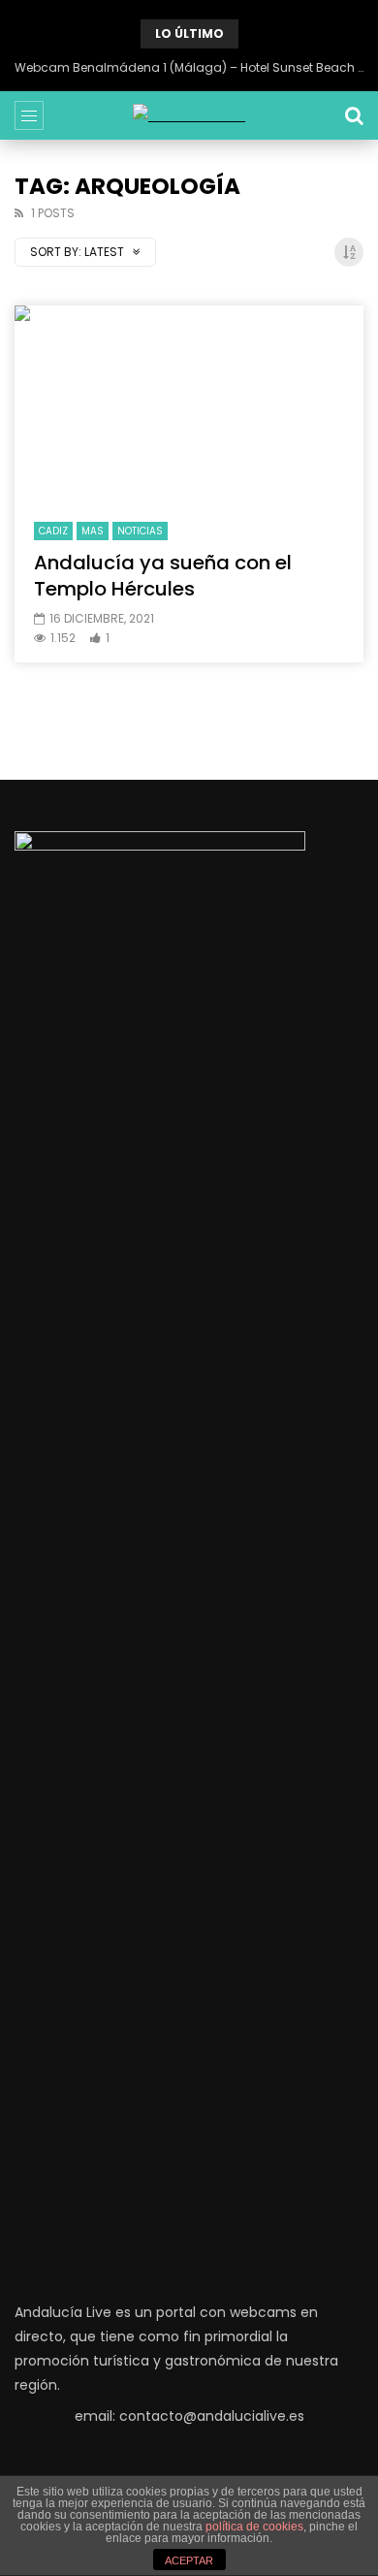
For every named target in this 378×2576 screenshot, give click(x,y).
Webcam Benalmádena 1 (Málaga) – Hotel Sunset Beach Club (189, 67)
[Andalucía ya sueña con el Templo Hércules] (189, 404)
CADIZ (53, 531)
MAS (93, 531)
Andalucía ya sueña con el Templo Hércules (163, 576)
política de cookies (254, 2527)
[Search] (354, 115)
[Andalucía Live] (189, 116)
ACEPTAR (189, 2560)
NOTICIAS (140, 531)
